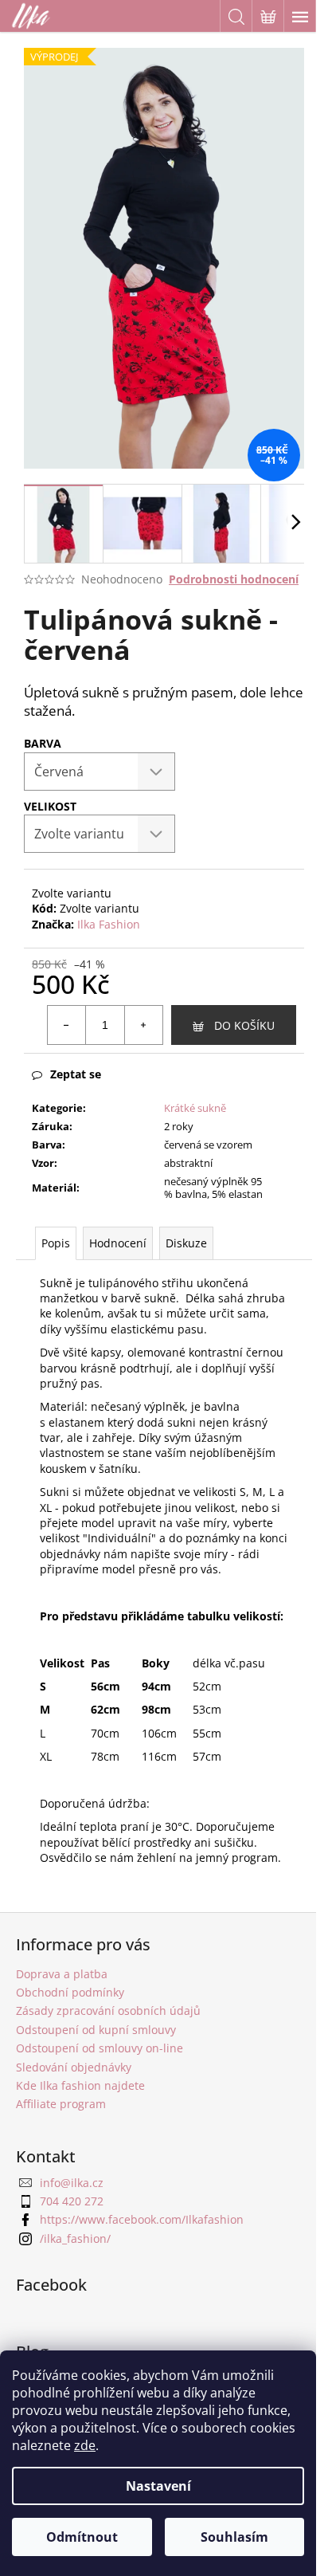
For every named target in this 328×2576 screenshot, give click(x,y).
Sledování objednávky (74, 2067)
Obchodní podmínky (70, 1992)
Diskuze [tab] (186, 1243)
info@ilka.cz (72, 2183)
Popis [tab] (56, 1243)
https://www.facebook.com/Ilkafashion (142, 2219)
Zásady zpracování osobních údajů (108, 2011)
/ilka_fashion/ (75, 2238)
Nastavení (158, 2486)
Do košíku (244, 1025)
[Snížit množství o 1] (67, 1025)
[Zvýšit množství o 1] (143, 1025)
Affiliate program (61, 2104)
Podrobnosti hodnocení (234, 579)
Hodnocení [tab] (118, 1243)
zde (85, 2445)
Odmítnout (82, 2537)
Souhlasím (234, 2537)
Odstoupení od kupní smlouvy (96, 2030)
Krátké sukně (195, 1108)
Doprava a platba (62, 1974)
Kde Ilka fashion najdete (80, 2085)
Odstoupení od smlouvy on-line (100, 2048)
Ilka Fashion (109, 924)
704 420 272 (72, 2201)
